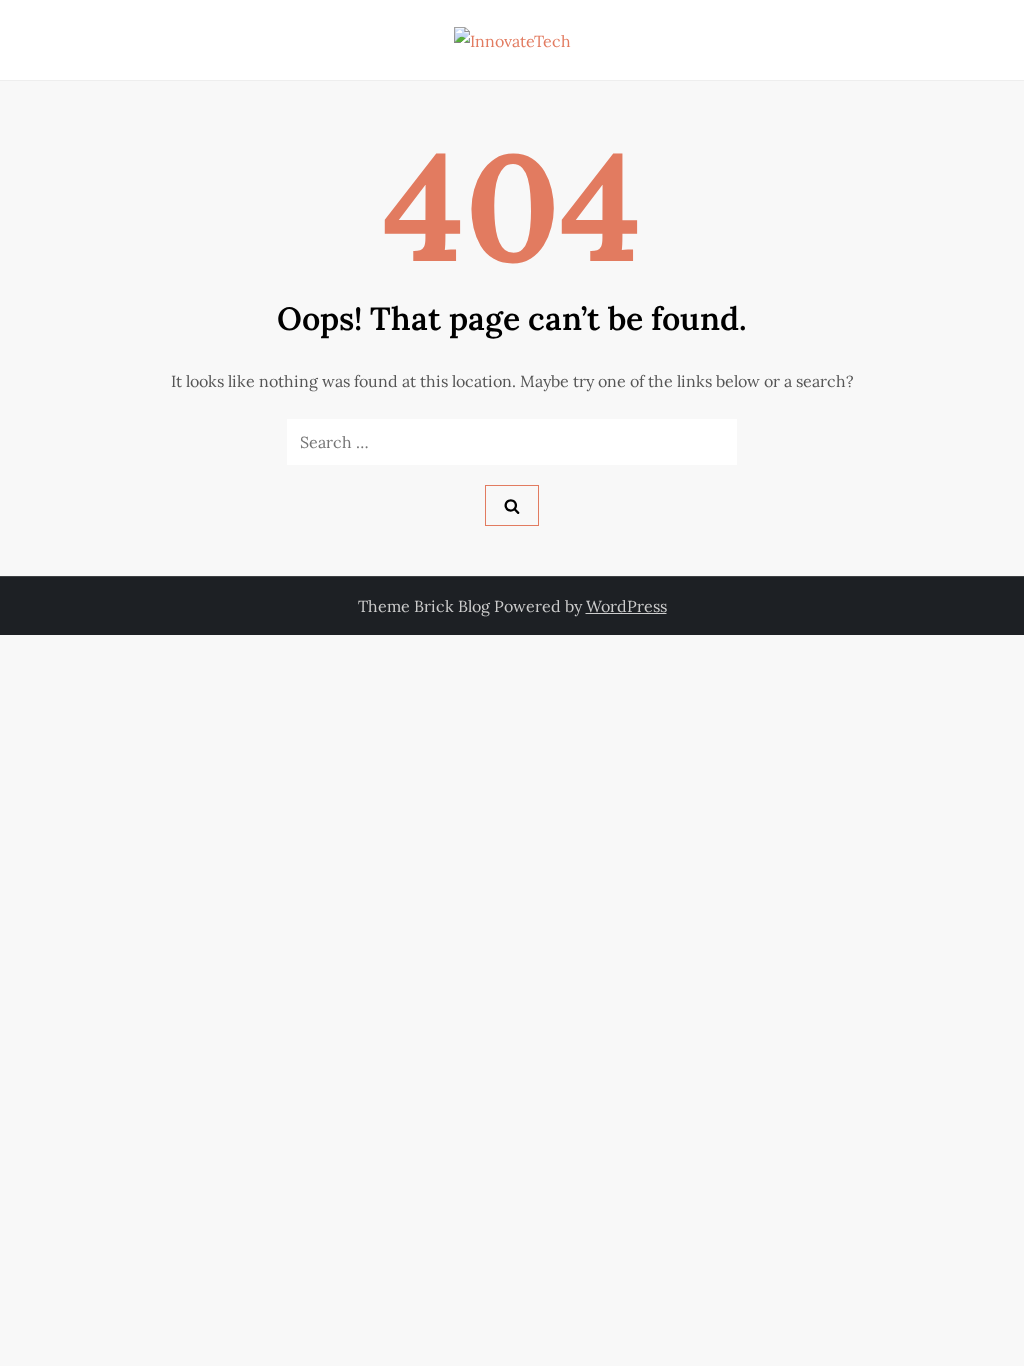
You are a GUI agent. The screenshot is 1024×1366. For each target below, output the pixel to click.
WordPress (626, 606)
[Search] (512, 505)
